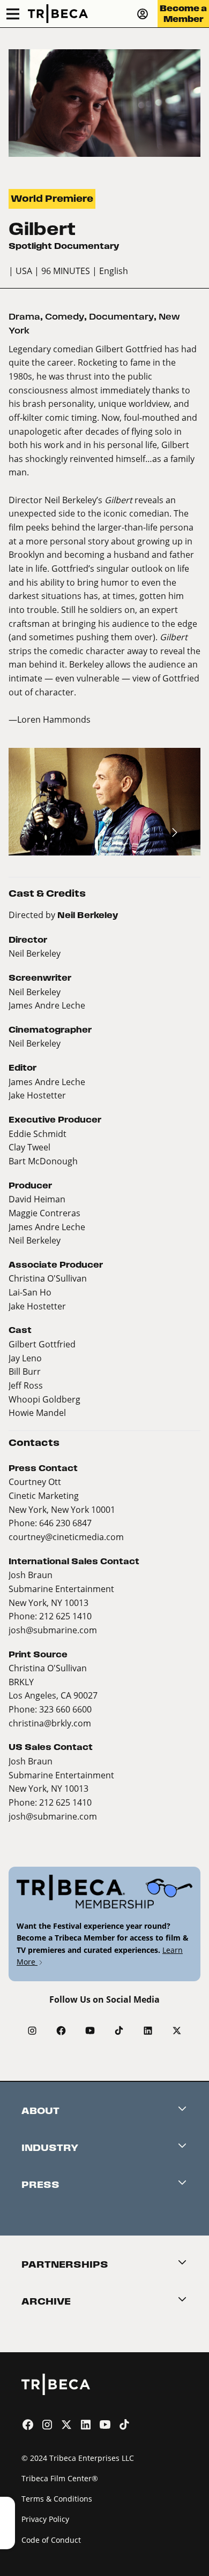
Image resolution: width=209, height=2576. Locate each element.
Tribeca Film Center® (60, 2478)
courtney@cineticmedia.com (66, 1537)
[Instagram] (32, 2031)
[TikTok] (119, 2031)
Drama (24, 317)
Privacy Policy (45, 2519)
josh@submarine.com (53, 1630)
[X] (177, 2031)
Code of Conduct (51, 2540)
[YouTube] (90, 2031)
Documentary (121, 317)
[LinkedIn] (148, 2031)
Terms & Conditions (57, 2499)
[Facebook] (61, 2031)
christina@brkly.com (50, 1723)
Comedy (65, 317)
